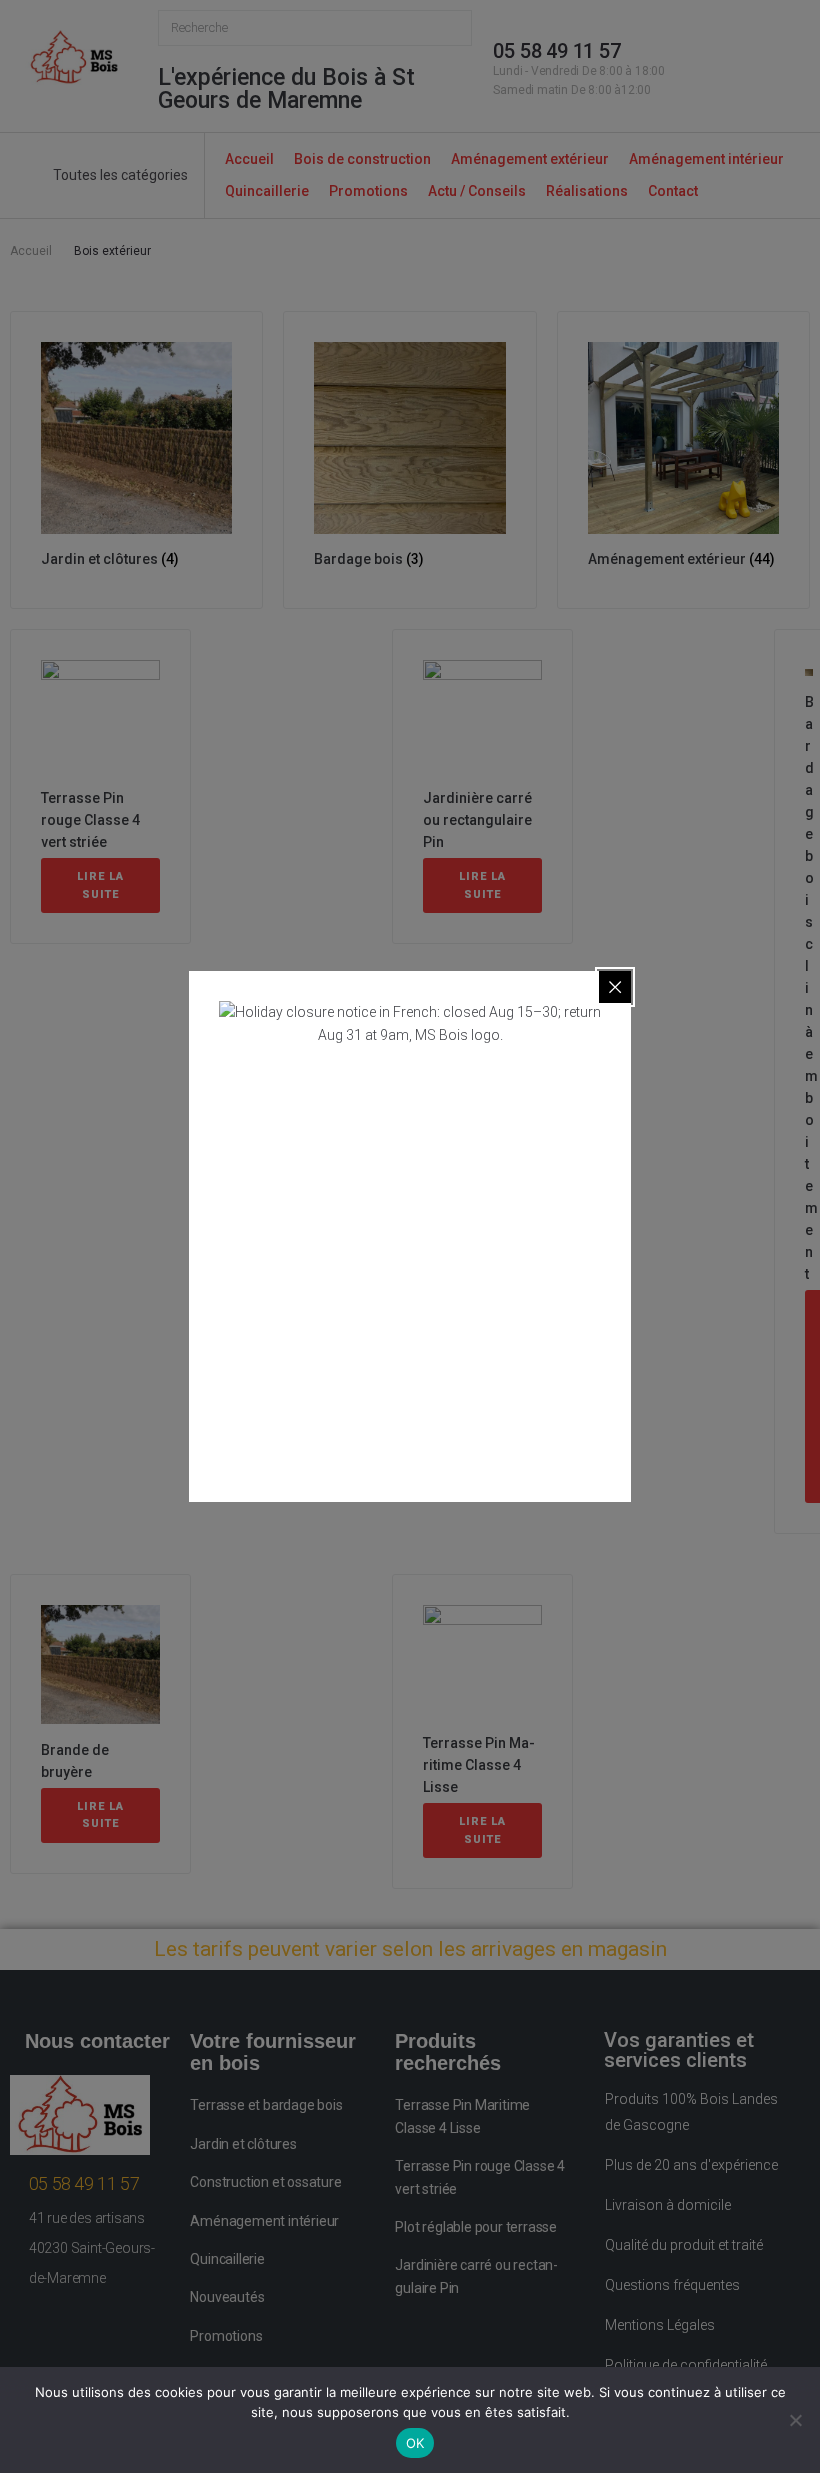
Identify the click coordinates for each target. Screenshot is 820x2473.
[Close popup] (615, 987)
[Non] (795, 2420)
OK (415, 2443)
